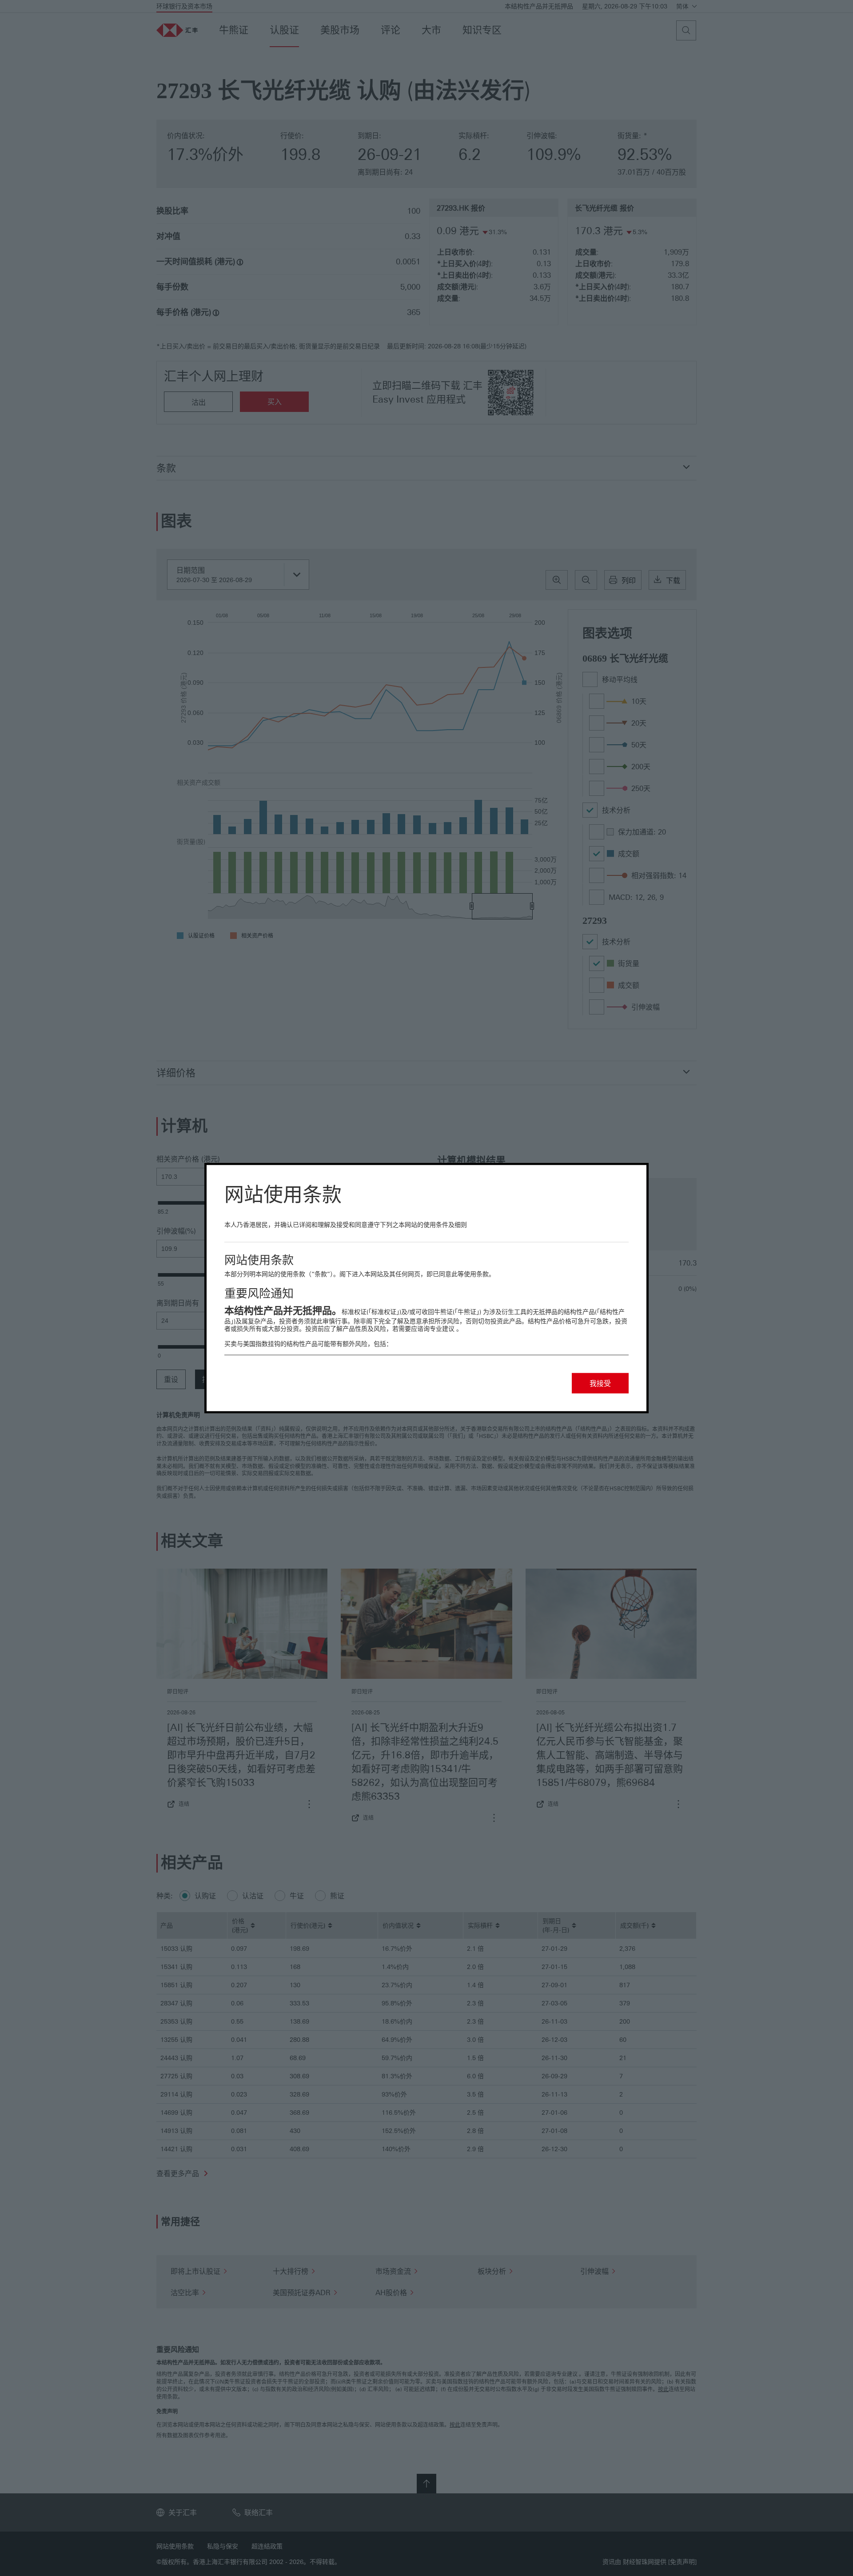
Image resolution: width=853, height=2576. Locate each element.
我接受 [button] (600, 1383)
